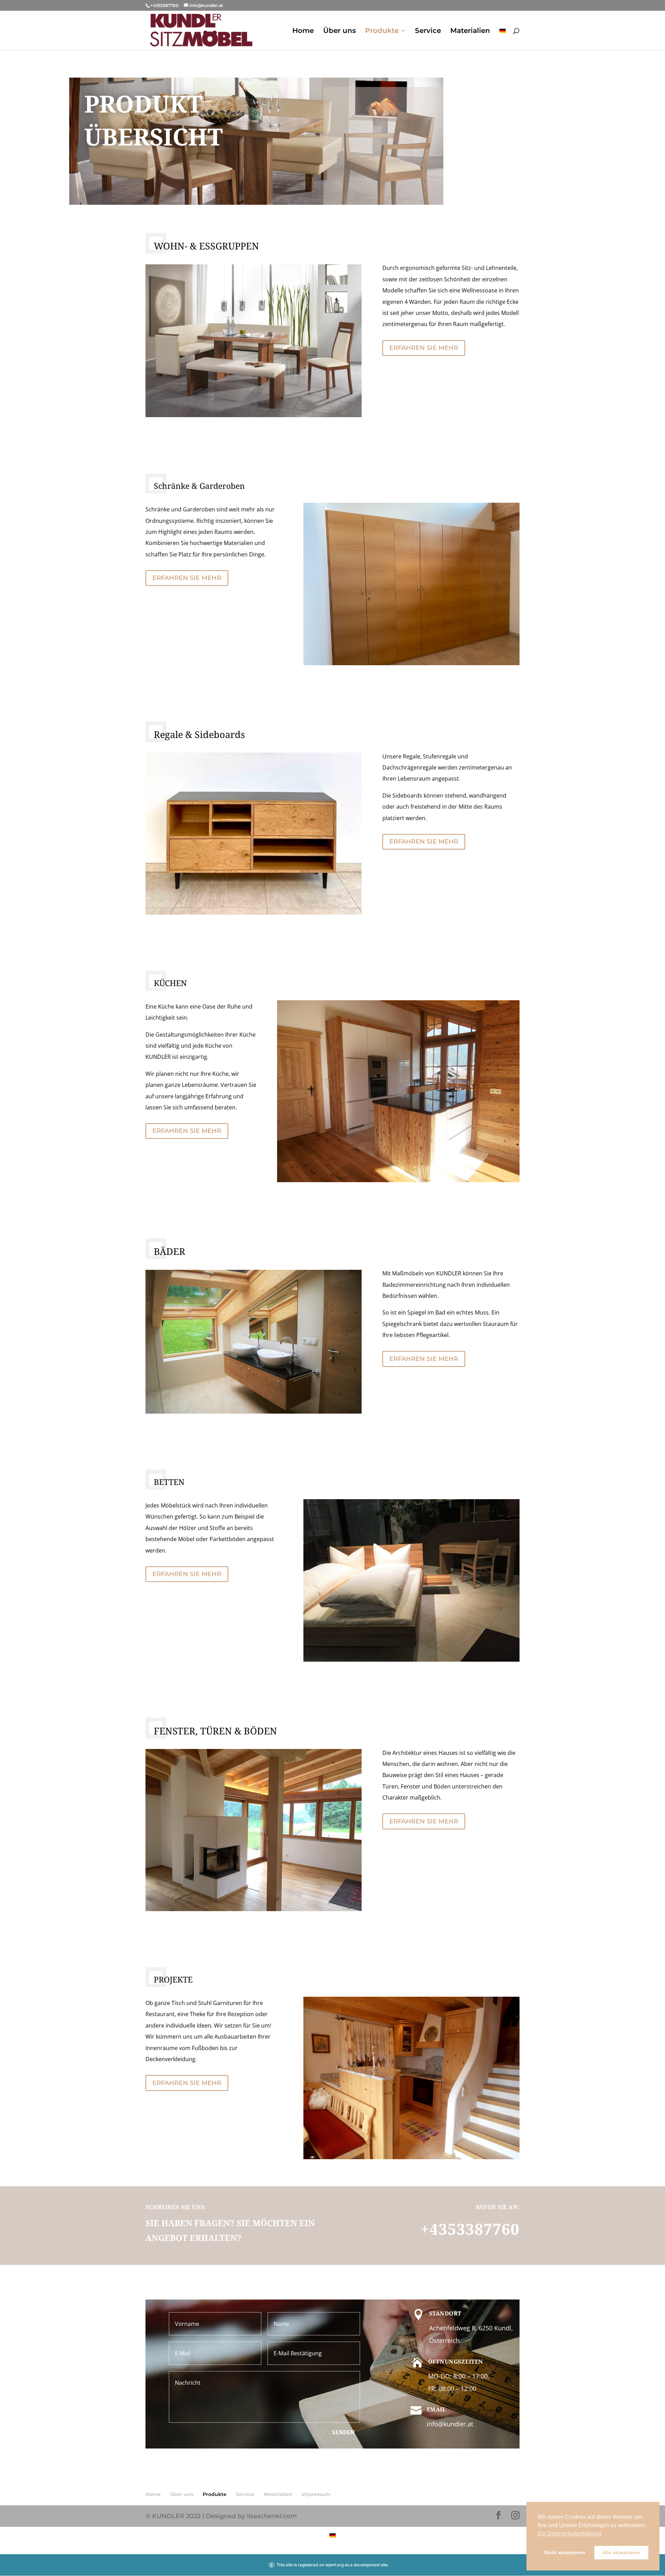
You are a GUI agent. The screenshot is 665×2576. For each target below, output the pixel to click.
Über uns (339, 31)
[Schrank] (411, 663)
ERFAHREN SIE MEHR (424, 348)
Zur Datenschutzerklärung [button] (569, 2534)
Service (428, 31)
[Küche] (398, 1180)
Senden (343, 2432)
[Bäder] (254, 1412)
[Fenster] (254, 1909)
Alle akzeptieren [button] (621, 2552)
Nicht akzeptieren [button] (565, 2552)
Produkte (382, 31)
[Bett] (411, 1660)
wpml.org (334, 2565)
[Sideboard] (254, 913)
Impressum (316, 2494)
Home (303, 31)
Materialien (470, 31)
